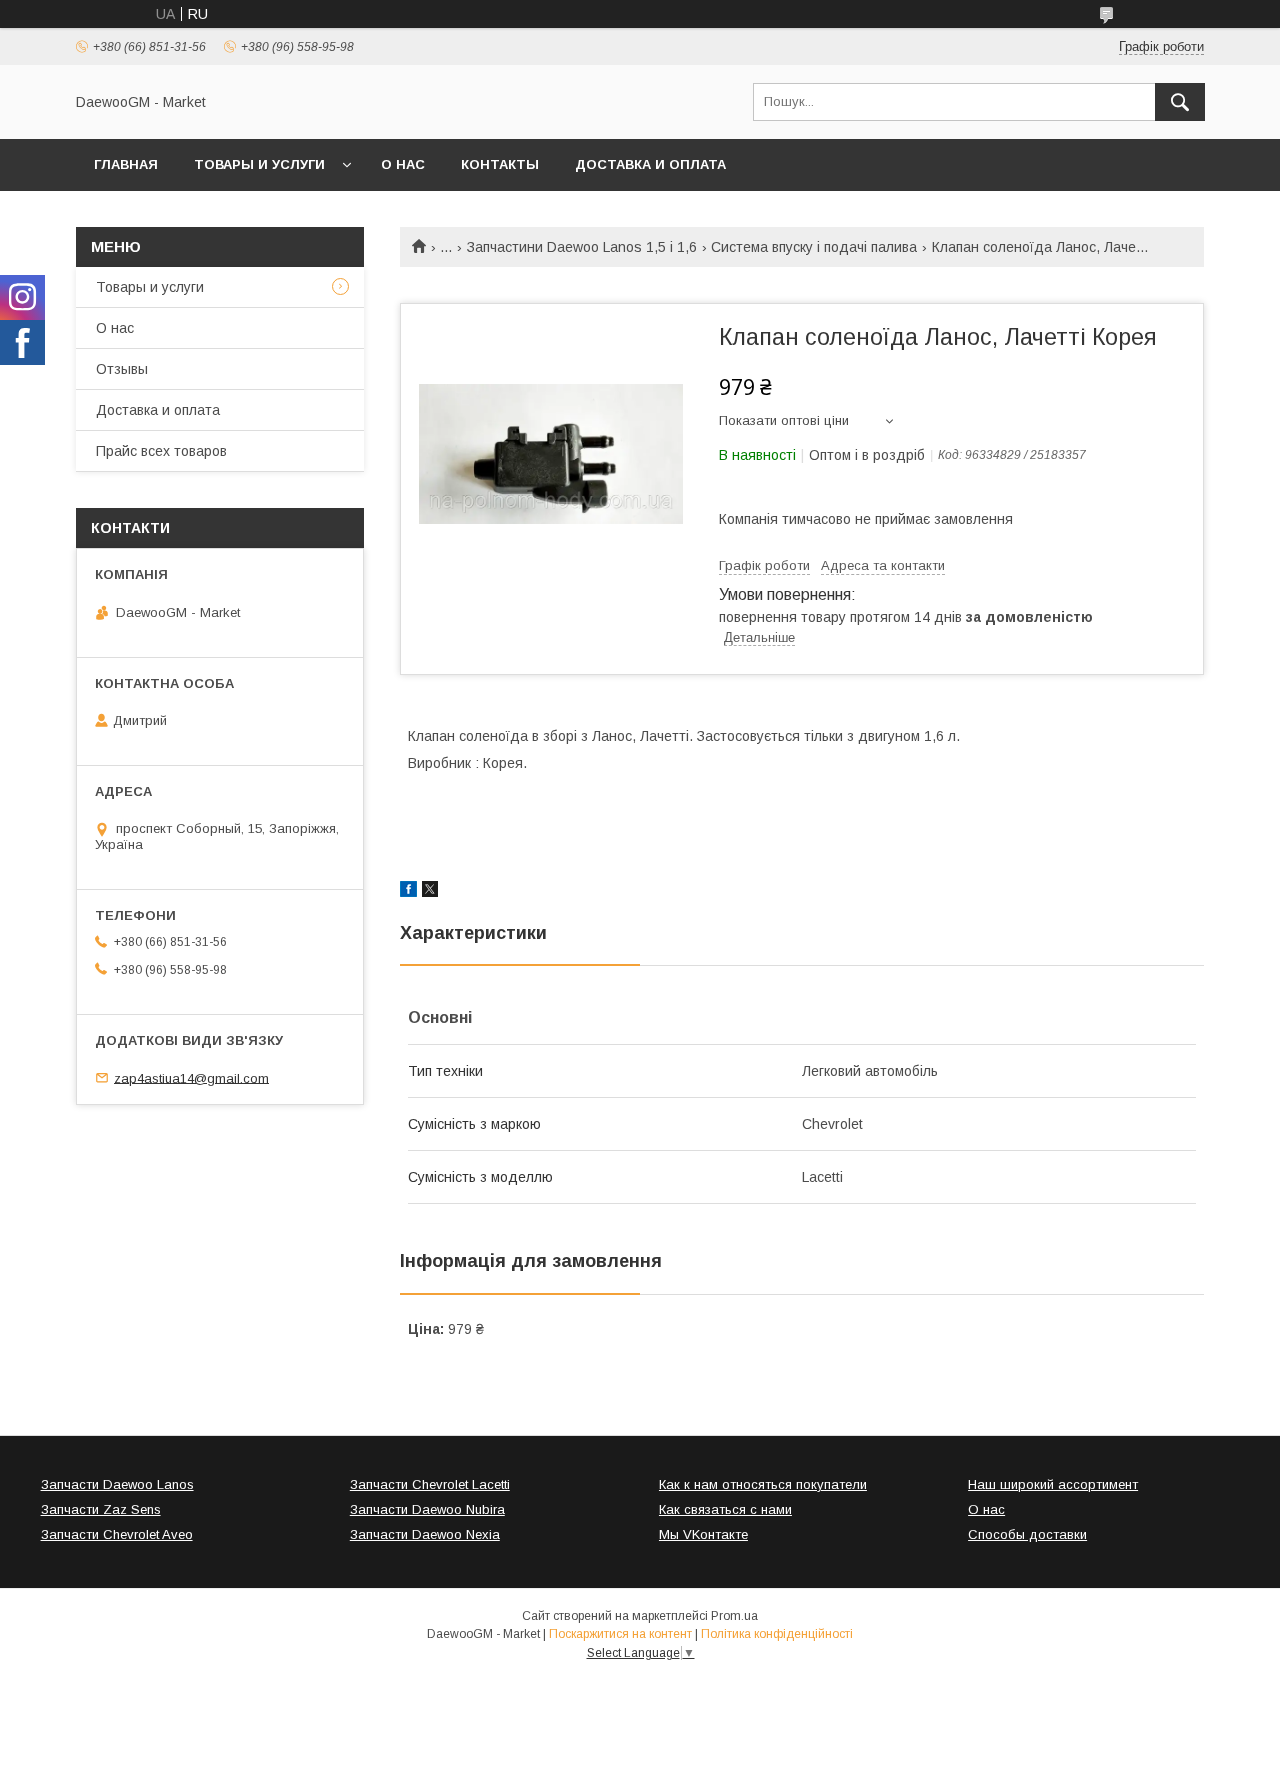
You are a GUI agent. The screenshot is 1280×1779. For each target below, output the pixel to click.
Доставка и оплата (650, 164)
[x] (430, 892)
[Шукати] (1180, 102)
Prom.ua (734, 1616)
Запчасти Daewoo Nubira (427, 1509)
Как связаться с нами (725, 1509)
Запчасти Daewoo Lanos (117, 1484)
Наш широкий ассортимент (1053, 1484)
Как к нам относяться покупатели (763, 1484)
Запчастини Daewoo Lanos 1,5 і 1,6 (582, 247)
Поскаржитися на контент (620, 1634)
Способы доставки (1027, 1534)
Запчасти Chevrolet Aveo (117, 1534)
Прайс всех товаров (161, 451)
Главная (126, 164)
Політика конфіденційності (777, 1634)
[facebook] (408, 892)
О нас (403, 164)
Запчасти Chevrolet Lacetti (430, 1484)
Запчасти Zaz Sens (101, 1509)
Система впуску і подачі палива (814, 247)
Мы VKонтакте (703, 1534)
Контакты (500, 164)
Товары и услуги (259, 164)
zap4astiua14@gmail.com (191, 1077)
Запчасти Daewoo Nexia (425, 1534)
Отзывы (122, 369)
